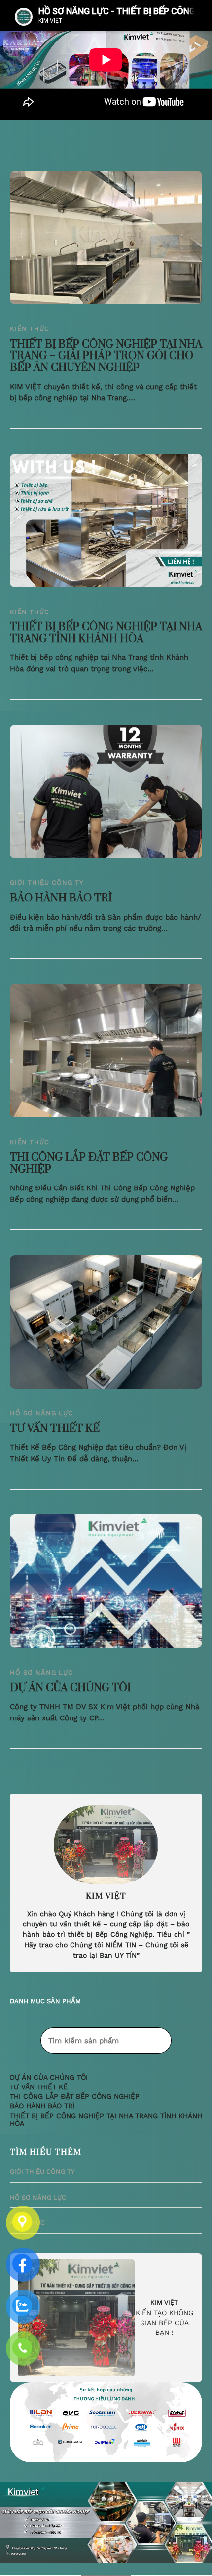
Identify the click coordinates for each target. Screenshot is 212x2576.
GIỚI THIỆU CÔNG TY (47, 882)
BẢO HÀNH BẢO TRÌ (61, 899)
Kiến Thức (30, 329)
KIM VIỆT (164, 2303)
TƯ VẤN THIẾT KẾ (55, 1429)
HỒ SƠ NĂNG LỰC (41, 1413)
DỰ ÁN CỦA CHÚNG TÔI (70, 1688)
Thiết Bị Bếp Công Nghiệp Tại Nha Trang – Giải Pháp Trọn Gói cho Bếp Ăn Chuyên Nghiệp (106, 356)
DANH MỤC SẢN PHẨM (45, 2001)
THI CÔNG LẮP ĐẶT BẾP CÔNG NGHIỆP (89, 1164)
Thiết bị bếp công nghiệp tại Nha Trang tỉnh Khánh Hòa (106, 633)
